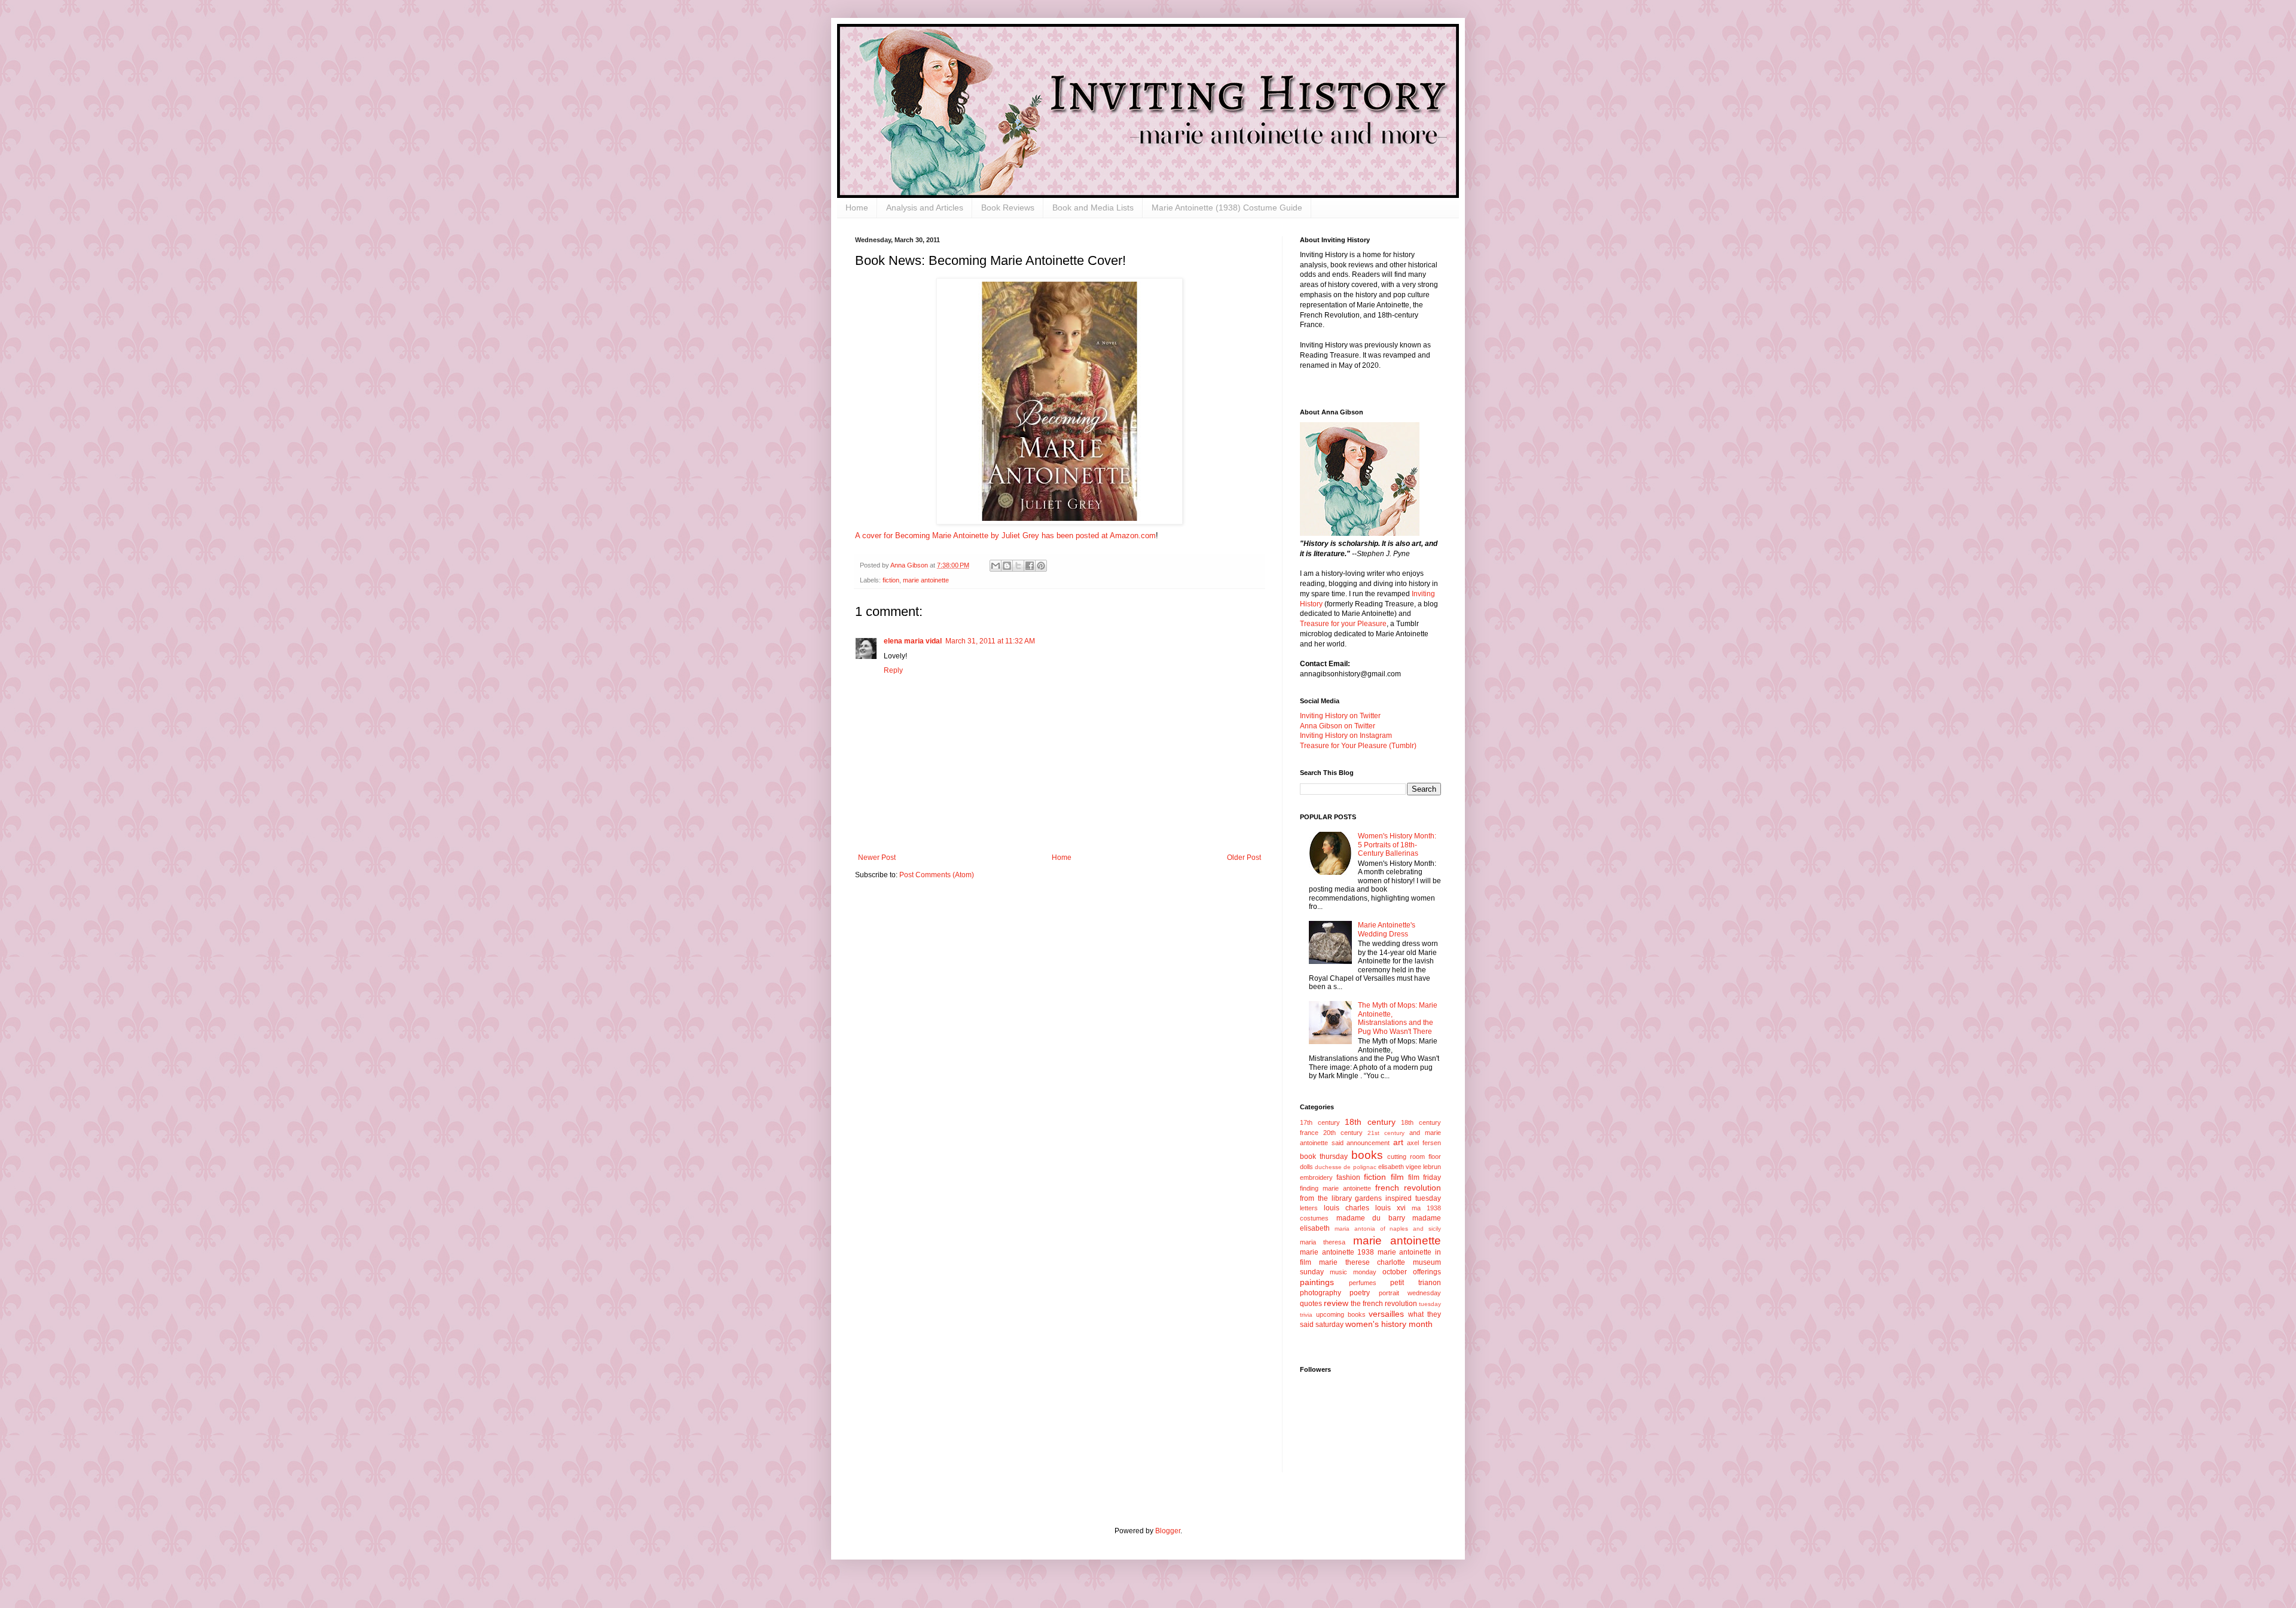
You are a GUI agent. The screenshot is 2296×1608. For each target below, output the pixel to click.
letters (1309, 1208)
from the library (1326, 1198)
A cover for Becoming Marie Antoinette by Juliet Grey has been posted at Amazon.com (1005, 536)
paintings (1317, 1282)
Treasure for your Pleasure (1343, 624)
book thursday (1324, 1157)
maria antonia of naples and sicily (1388, 1229)
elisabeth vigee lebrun (1410, 1167)
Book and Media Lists (1093, 208)
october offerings (1412, 1272)
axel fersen (1424, 1143)
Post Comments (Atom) (937, 875)
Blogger (1168, 1531)
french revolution (1408, 1188)
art (1398, 1142)
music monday (1353, 1272)
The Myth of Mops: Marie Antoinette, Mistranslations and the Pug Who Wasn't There (1398, 1018)
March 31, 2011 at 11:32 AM (990, 641)
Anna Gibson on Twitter (1338, 726)
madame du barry (1371, 1218)
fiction (891, 580)
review (1336, 1303)
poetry (1360, 1293)
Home (857, 208)
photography (1320, 1293)
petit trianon (1416, 1283)
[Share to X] (1018, 566)
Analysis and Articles (925, 208)
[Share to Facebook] (1030, 566)
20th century (1343, 1133)
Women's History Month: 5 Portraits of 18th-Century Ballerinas (1397, 845)
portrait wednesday (1410, 1293)
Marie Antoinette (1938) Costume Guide (1227, 208)
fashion (1348, 1177)
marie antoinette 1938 (1337, 1252)
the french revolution (1384, 1304)
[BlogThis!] (1007, 566)
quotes (1311, 1304)
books (1367, 1155)
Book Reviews (1008, 208)
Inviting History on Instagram (1346, 736)
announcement (1368, 1143)
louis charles (1347, 1208)
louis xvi (1390, 1208)
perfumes (1363, 1283)
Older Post (1244, 858)
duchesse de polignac (1345, 1167)
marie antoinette (926, 580)
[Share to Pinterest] (1041, 566)
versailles (1386, 1314)
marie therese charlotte (1362, 1262)
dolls (1306, 1167)
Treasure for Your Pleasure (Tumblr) (1358, 746)
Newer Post (877, 858)
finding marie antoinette (1335, 1188)
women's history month (1389, 1324)
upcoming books (1341, 1314)
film (1397, 1177)
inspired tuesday (1413, 1198)
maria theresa (1323, 1242)
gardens (1368, 1198)
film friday (1425, 1177)
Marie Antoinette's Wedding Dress (1387, 929)
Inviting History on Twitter (1340, 716)
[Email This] (996, 566)
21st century (1386, 1133)
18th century (1370, 1122)
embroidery (1316, 1177)
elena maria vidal (913, 641)
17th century (1320, 1122)
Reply (893, 670)
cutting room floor (1414, 1157)
